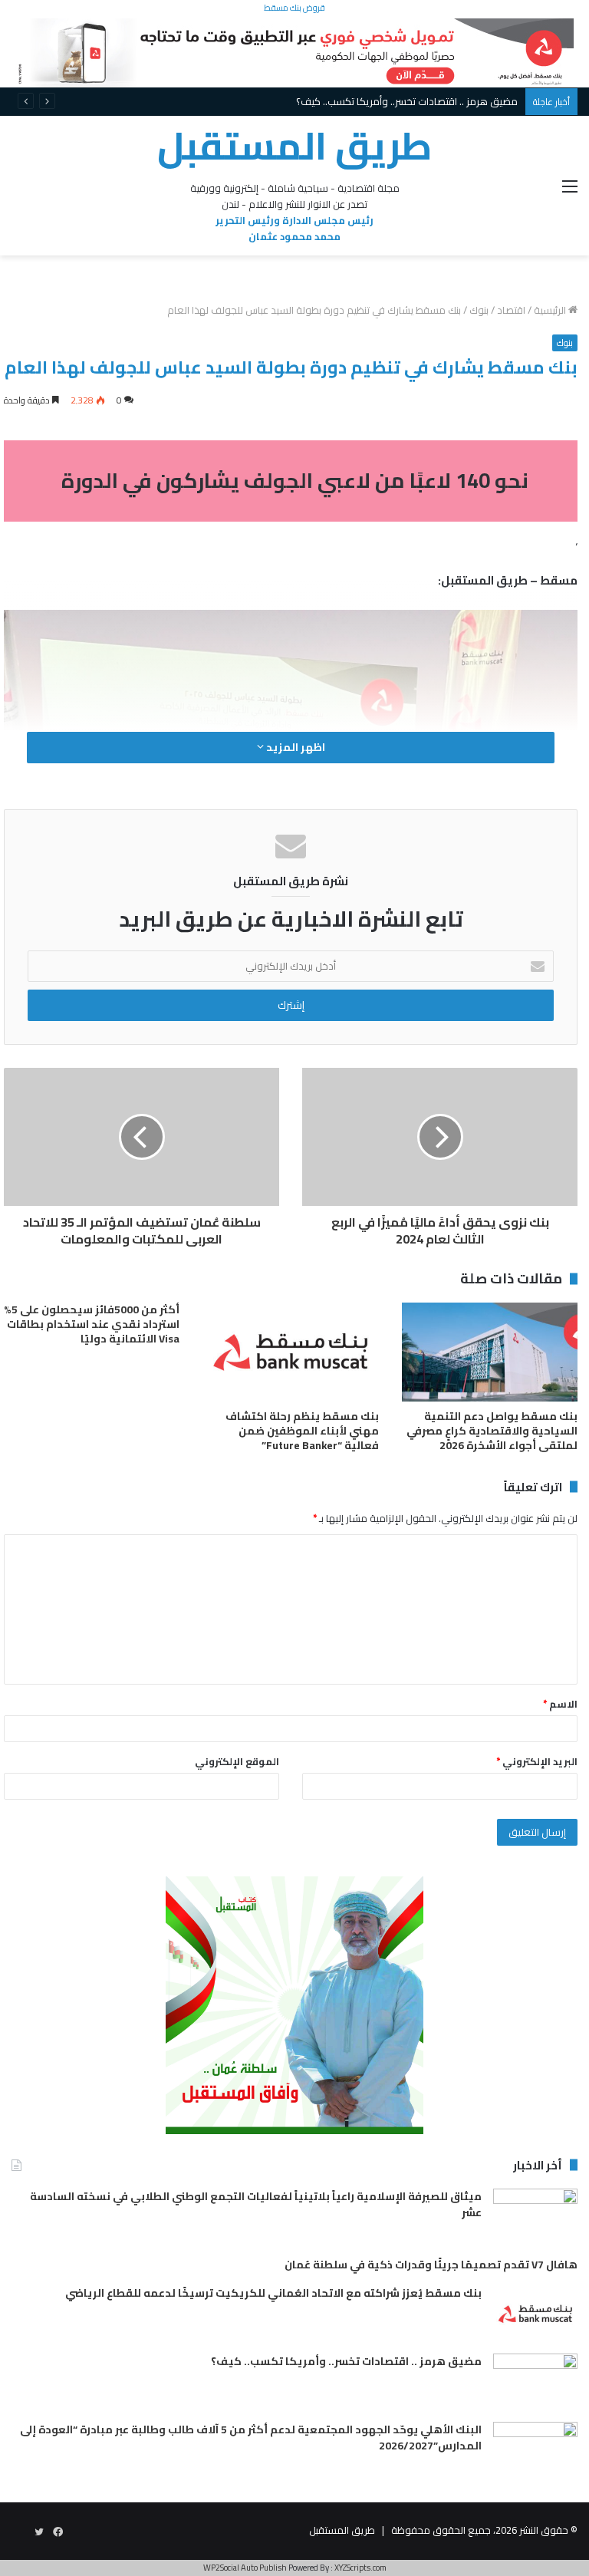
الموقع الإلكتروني (237, 1761)
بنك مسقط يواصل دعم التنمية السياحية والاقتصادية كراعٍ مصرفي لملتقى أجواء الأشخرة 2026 (492, 1431)
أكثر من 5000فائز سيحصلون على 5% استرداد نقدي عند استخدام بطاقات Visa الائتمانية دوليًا (92, 1324)
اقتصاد (511, 310)
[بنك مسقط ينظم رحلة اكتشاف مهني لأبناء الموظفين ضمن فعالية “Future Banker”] (290, 1352)
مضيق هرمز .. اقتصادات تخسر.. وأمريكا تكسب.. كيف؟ (346, 2361)
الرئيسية (551, 310)
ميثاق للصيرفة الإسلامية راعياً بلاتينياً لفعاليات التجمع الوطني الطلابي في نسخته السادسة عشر (256, 2204)
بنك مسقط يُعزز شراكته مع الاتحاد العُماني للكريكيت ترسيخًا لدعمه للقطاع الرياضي (273, 2293)
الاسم (560, 1704)
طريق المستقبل (342, 2530)
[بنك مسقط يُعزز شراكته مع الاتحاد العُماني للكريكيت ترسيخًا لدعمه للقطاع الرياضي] (535, 2314)
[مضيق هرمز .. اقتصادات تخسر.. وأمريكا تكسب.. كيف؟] (535, 2382)
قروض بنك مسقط (294, 8)
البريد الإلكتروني (537, 1761)
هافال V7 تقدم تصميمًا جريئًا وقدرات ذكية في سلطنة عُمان (431, 2265)
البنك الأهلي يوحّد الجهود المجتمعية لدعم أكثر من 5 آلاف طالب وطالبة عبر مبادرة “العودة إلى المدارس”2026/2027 (251, 2438)
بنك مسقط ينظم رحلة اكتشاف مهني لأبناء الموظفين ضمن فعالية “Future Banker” (302, 1431)
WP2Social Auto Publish (245, 2568)
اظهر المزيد (294, 747)
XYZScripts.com (360, 2568)
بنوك (479, 310)
